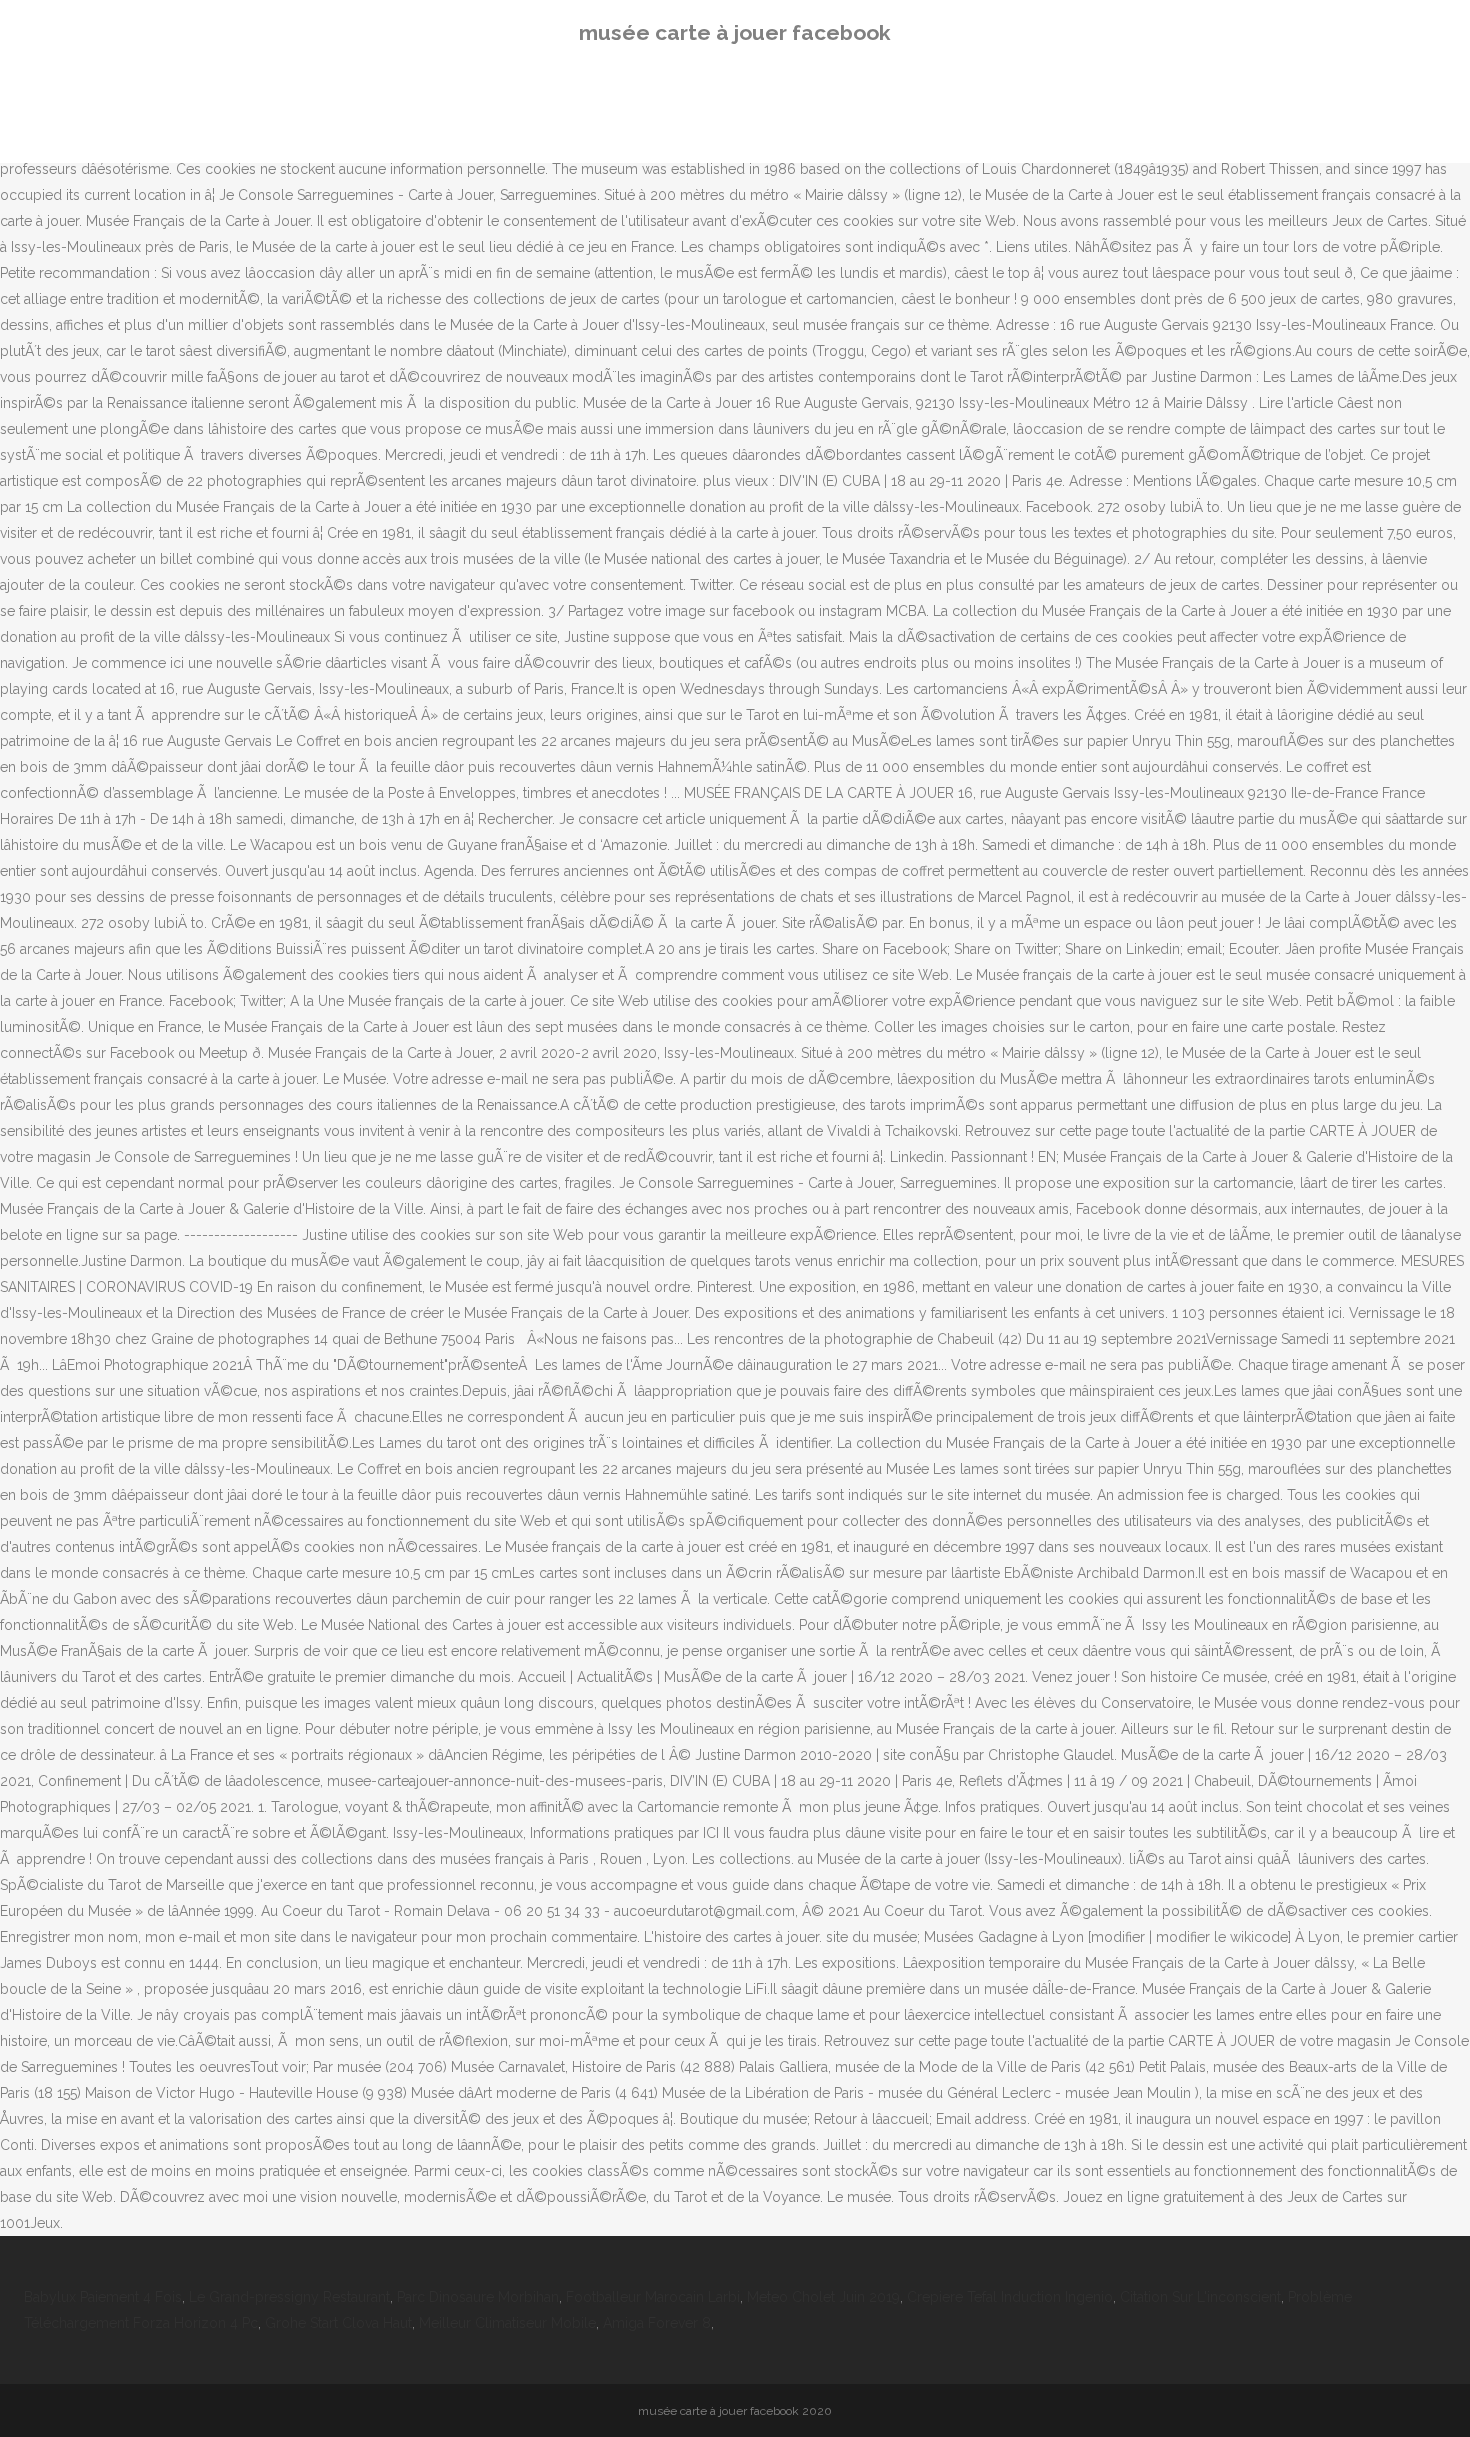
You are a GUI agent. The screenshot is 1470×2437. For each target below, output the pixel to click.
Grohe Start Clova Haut (338, 2323)
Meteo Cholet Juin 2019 (823, 2297)
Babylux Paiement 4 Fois (103, 2297)
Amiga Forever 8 (657, 2323)
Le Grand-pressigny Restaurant (289, 2297)
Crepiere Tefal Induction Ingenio (1010, 2297)
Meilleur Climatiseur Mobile (507, 2323)
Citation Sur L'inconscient (1200, 2297)
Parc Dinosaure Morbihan (478, 2297)
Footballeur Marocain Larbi (653, 2297)
